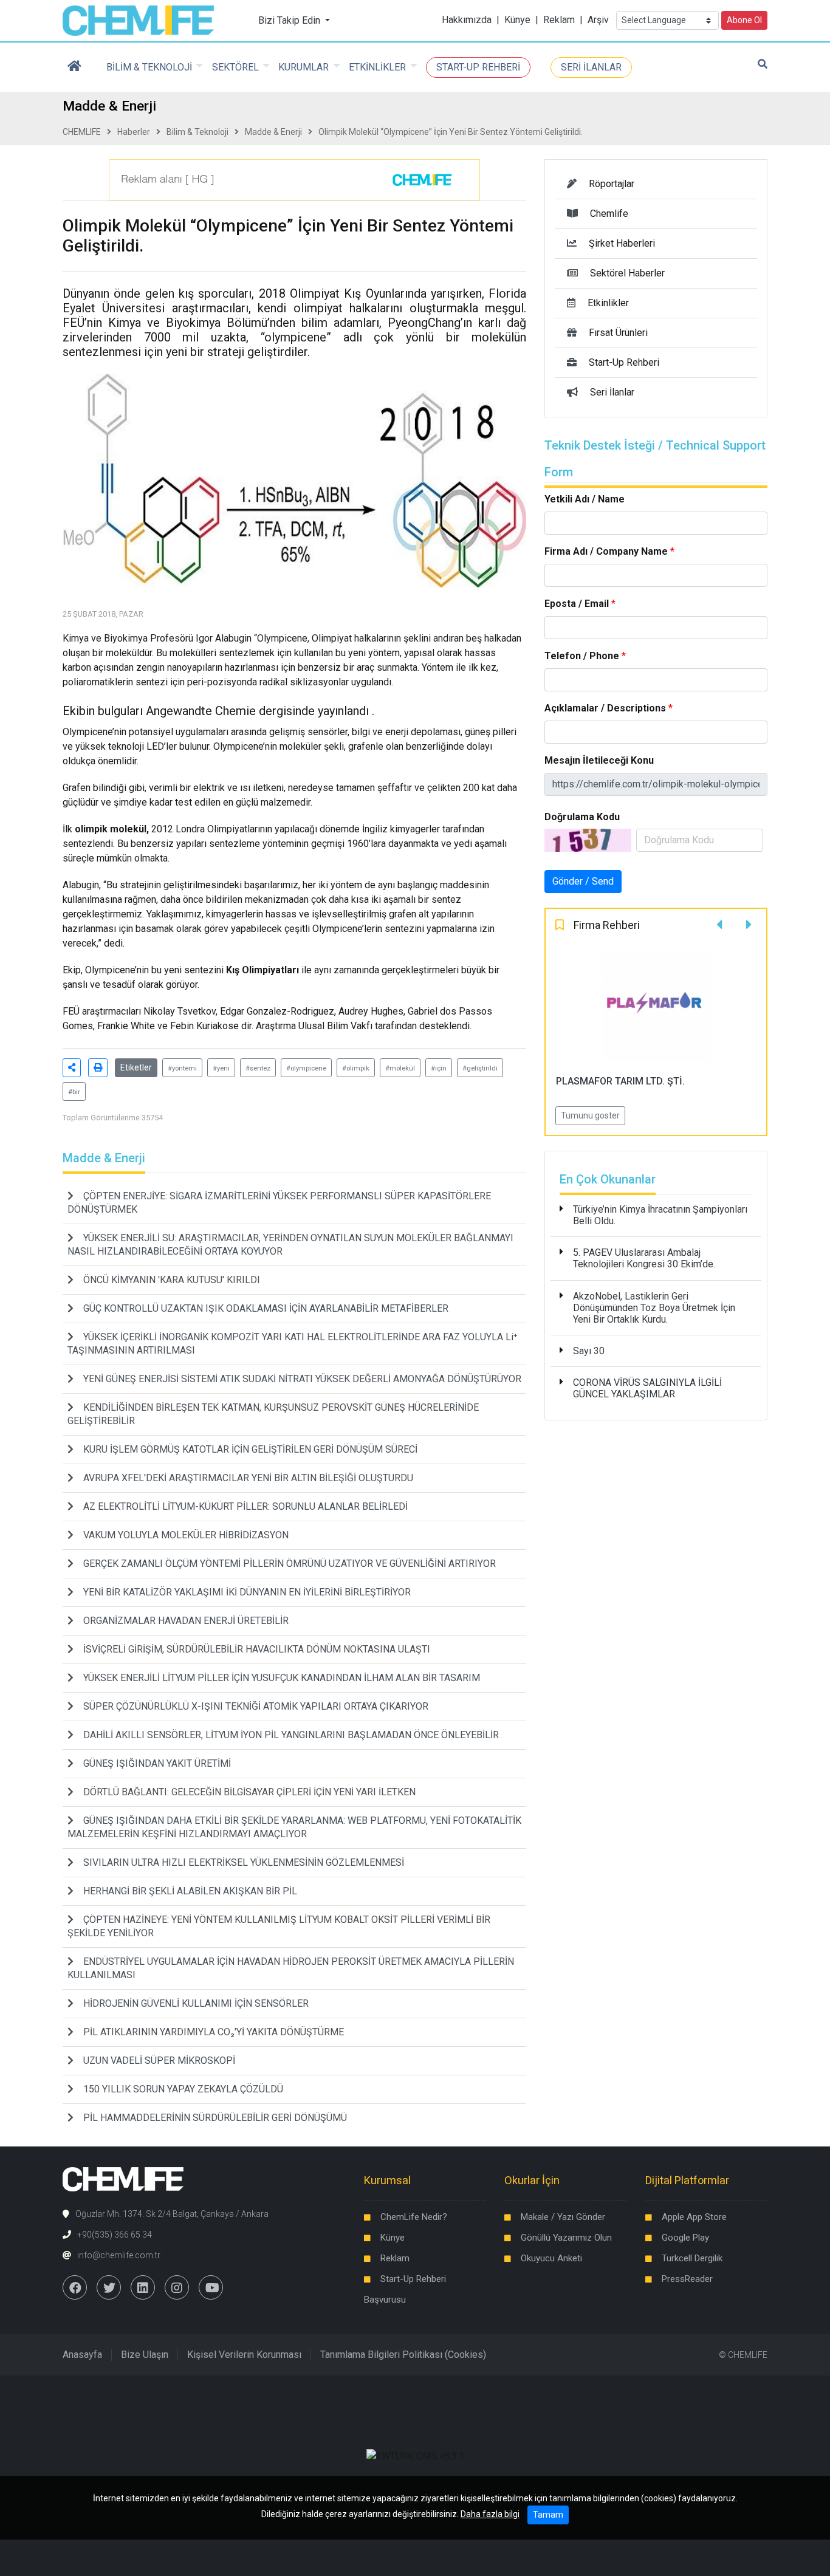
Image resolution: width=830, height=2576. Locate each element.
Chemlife (609, 214)
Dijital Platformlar (687, 2180)
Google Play (685, 2238)
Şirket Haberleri (622, 243)
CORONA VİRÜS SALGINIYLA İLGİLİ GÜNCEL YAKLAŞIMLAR (647, 1388)
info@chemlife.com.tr (119, 2255)
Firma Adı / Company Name (606, 551)
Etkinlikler (608, 303)
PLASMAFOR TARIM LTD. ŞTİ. (620, 1081)
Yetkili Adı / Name (585, 499)
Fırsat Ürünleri (618, 333)
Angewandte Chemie (201, 711)
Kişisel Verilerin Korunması (244, 2355)
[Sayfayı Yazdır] (98, 1068)
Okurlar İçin (532, 2180)
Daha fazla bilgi (490, 2514)
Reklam (559, 20)
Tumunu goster (590, 1115)
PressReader (687, 2279)
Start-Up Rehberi (624, 362)
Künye (517, 20)
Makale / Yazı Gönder (563, 2217)
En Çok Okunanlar (608, 1179)
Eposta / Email (577, 604)
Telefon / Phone (582, 656)
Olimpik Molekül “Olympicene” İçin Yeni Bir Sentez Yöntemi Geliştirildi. (451, 132)
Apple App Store (694, 2217)
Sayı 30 (589, 1351)
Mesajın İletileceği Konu (599, 760)
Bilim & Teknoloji (197, 132)
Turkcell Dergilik (692, 2258)
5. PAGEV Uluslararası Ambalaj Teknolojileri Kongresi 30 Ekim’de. (644, 1258)
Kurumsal (387, 2180)
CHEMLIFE (82, 132)
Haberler (134, 132)
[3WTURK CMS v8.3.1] (415, 2455)
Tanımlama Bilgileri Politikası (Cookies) (403, 2355)
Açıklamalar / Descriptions (605, 708)
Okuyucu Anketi (551, 2258)
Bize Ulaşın (145, 2355)
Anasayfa (82, 2355)
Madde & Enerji (273, 132)
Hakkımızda (467, 20)
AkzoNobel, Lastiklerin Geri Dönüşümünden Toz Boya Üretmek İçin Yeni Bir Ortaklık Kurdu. (654, 1308)
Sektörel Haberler (627, 273)
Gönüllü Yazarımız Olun (566, 2238)
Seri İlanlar (612, 392)
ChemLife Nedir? (414, 2217)
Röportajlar (612, 184)
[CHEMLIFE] (138, 20)
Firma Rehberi (607, 925)
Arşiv (598, 20)
